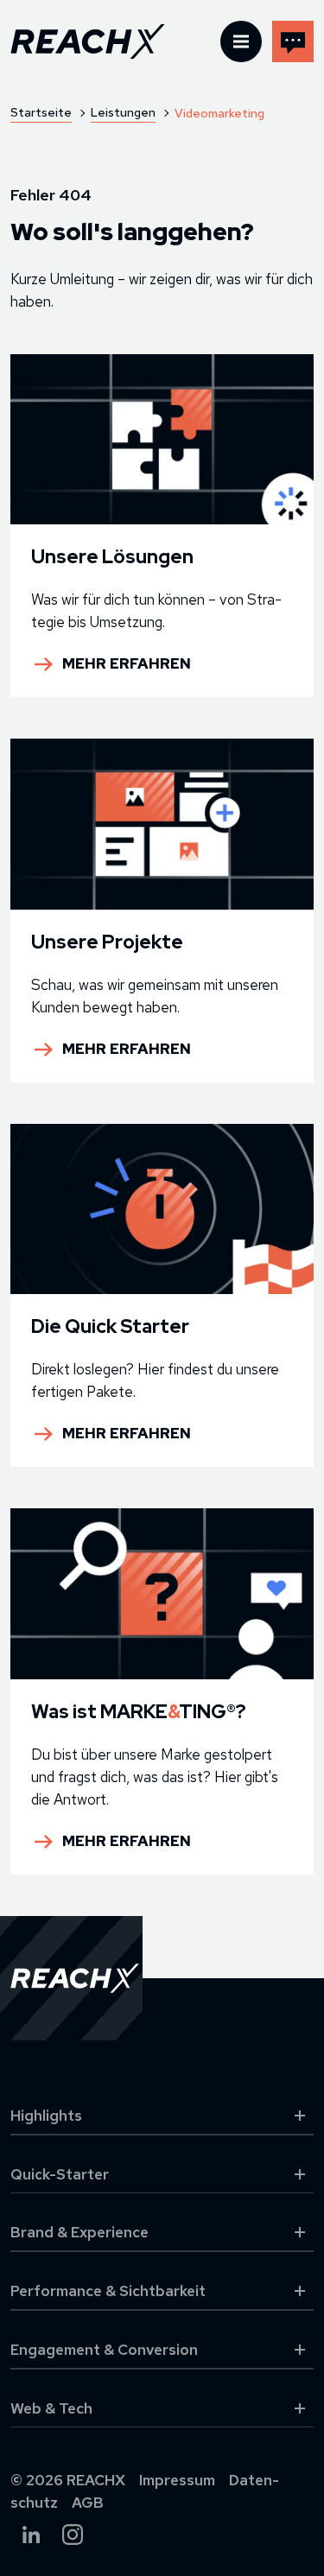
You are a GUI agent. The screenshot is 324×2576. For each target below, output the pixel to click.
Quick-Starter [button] (60, 2174)
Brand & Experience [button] (79, 2232)
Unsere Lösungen (112, 557)
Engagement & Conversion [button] (104, 2350)
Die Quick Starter (110, 1326)
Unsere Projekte (107, 942)
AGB (88, 2503)
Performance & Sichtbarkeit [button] (108, 2291)
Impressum (177, 2480)
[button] (241, 41)
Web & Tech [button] (51, 2408)
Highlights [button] (46, 2116)
